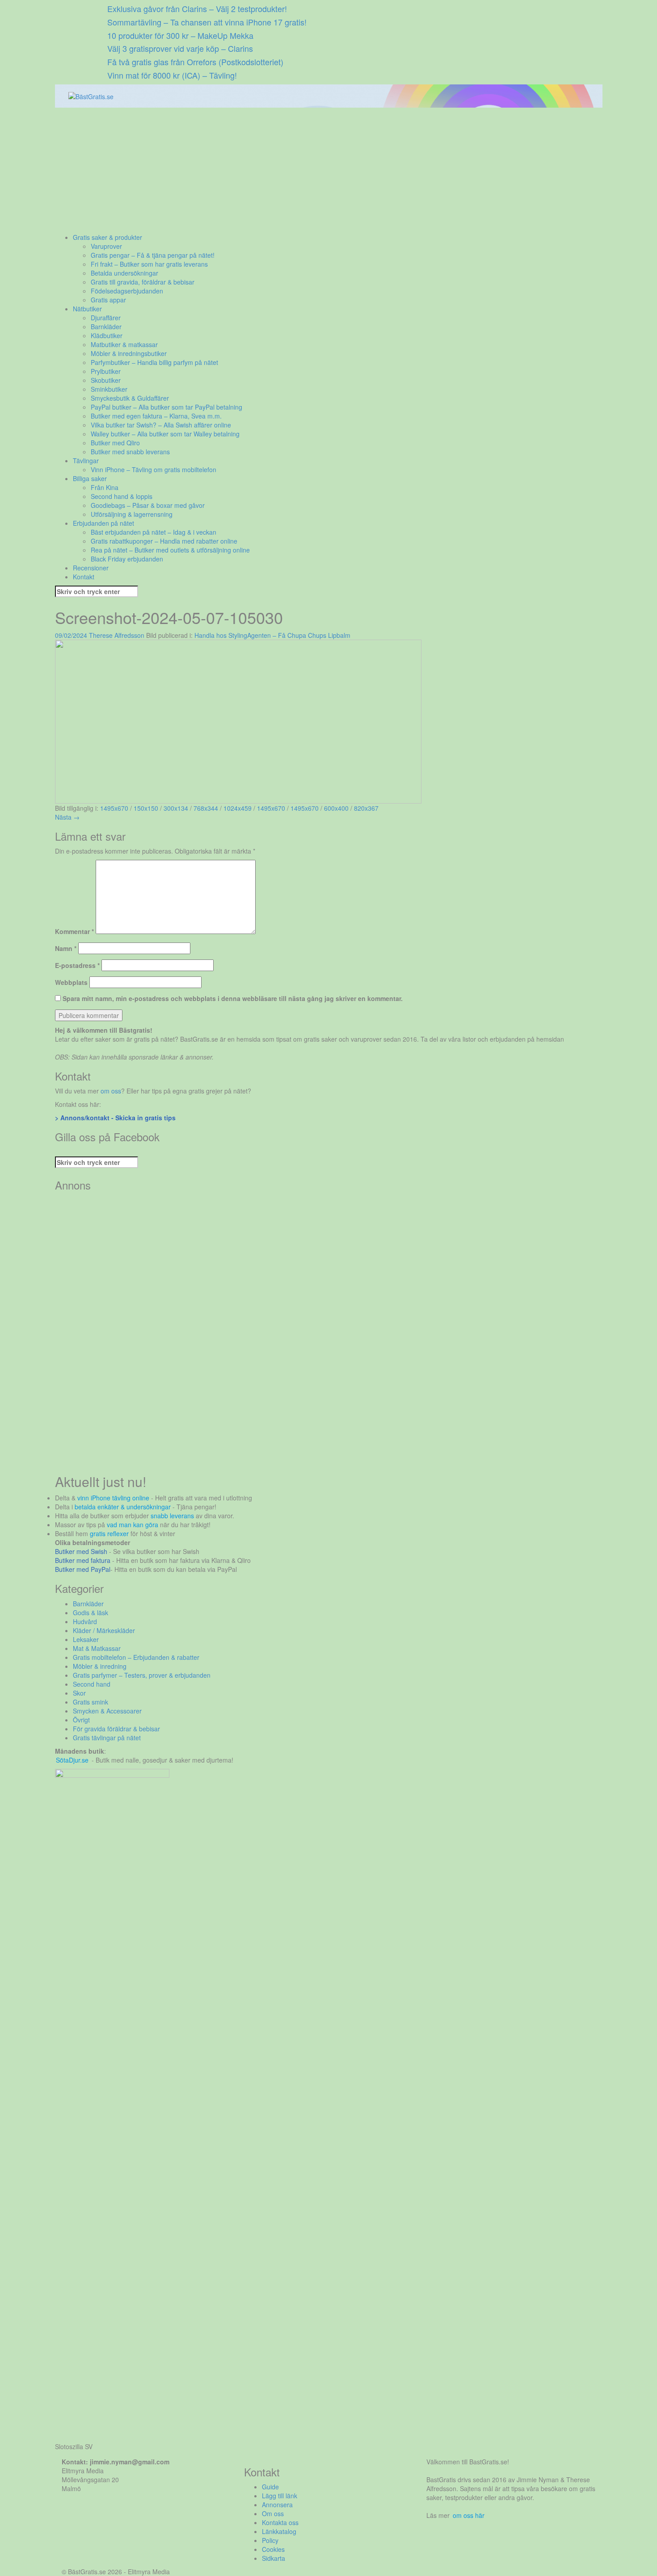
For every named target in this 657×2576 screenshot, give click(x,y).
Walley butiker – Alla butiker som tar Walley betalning (165, 434)
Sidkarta (274, 2558)
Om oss (273, 2513)
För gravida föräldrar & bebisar (116, 1729)
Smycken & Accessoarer (107, 1711)
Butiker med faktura (83, 1560)
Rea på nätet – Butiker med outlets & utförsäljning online (170, 550)
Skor (79, 1693)
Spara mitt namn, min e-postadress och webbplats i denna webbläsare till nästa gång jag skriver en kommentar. (233, 998)
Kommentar (74, 931)
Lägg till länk (280, 2496)
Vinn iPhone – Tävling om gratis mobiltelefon (154, 469)
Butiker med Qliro (115, 443)
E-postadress (77, 965)
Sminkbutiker (109, 389)
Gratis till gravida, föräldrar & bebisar (143, 282)
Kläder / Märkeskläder (104, 1630)
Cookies (273, 2549)
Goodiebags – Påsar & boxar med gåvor (148, 505)
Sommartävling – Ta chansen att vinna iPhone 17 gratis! (207, 22)
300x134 (176, 808)
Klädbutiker (107, 335)
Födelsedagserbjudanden (127, 291)
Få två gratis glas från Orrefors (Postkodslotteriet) (195, 62)
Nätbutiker (87, 309)
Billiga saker (90, 478)
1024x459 (238, 808)
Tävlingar (86, 461)
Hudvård (85, 1621)
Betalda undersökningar (124, 273)
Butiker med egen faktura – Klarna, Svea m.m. (156, 416)
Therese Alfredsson (117, 635)
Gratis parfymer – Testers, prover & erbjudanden (142, 1675)
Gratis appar (108, 300)
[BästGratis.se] (91, 96)
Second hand (92, 1684)
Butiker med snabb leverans (130, 452)
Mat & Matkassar (97, 1648)
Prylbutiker (106, 371)
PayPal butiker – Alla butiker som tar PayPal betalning (166, 407)
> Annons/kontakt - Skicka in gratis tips (115, 1118)
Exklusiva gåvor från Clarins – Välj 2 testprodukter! (197, 8)
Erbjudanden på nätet (103, 523)
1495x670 (114, 808)
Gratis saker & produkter (107, 237)
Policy (270, 2540)
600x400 (336, 808)
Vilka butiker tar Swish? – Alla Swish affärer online (161, 425)
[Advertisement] (323, 170)
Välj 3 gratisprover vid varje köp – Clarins (180, 48)
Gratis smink (91, 1702)
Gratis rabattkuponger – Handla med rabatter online (164, 541)
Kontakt (84, 577)
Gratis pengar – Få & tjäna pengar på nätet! (153, 255)
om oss (111, 1091)
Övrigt (81, 1720)
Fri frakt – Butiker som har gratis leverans (149, 264)
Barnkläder (106, 327)
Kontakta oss (280, 2522)
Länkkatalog (279, 2531)
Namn (66, 948)
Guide (270, 2487)
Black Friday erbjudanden (127, 559)
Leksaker (86, 1639)
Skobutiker (106, 380)
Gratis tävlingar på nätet (107, 1738)
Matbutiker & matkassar (124, 344)
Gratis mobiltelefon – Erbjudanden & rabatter (136, 1657)
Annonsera (277, 2505)
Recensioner (91, 568)
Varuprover (106, 246)
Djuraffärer (106, 318)
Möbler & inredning (100, 1666)
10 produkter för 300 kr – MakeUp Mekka (180, 35)
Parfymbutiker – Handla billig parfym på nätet (154, 362)
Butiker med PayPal (83, 1569)
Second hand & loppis (122, 496)
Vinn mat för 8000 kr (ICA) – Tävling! (172, 75)
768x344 (206, 808)
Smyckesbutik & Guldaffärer (130, 398)
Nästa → (67, 817)
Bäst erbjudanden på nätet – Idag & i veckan (154, 532)
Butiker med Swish (81, 1551)
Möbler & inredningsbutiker (129, 353)
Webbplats (71, 982)
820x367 (366, 808)
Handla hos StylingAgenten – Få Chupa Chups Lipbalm (272, 635)
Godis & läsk (91, 1613)
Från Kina (105, 487)
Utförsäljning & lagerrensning (132, 514)
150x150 (146, 808)
